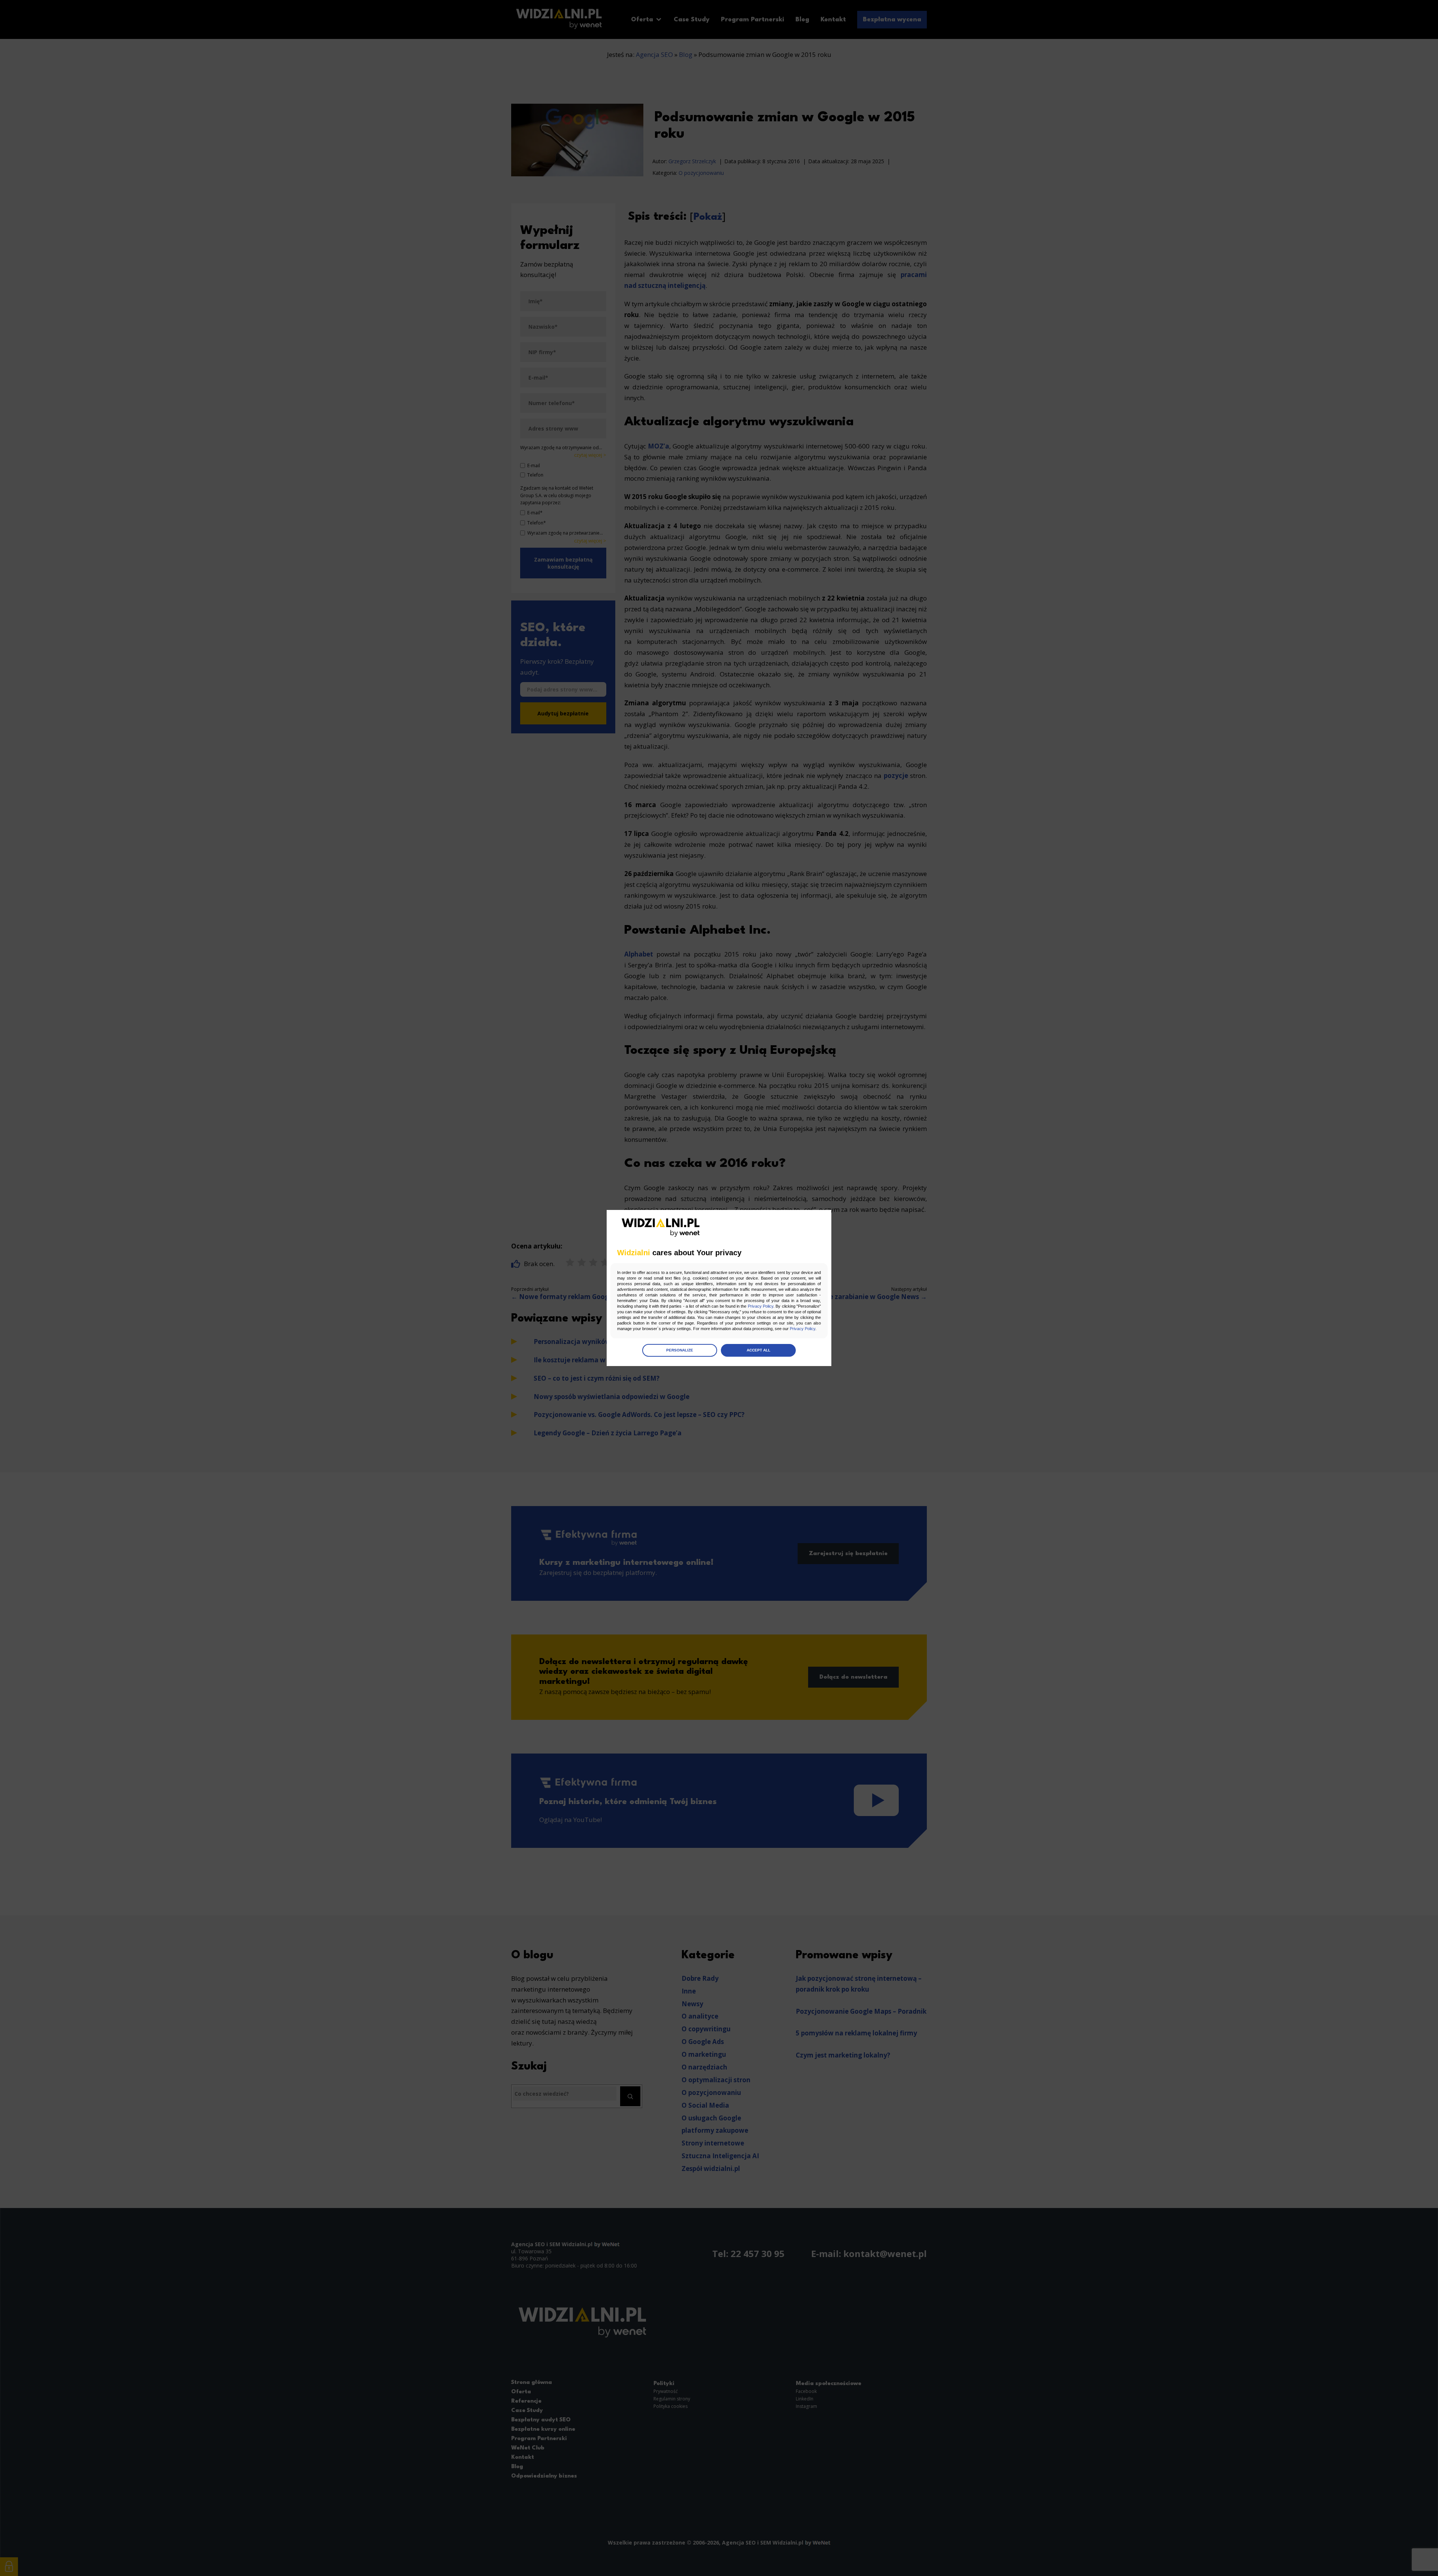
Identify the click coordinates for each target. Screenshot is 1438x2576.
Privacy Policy (761, 1306)
